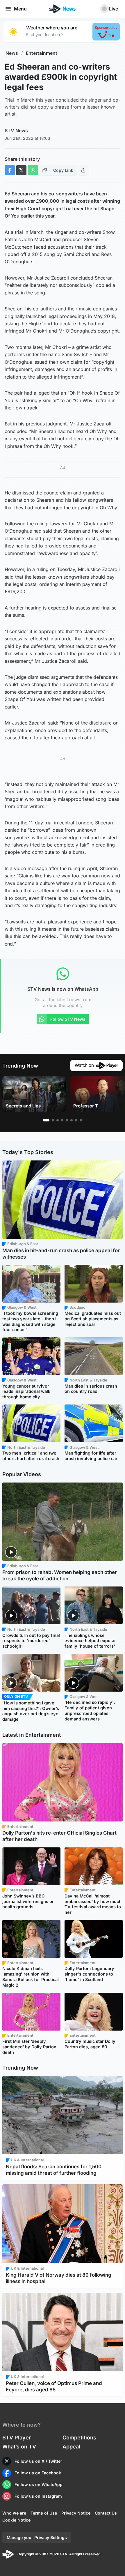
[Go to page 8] (81, 1120)
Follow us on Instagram (38, 2496)
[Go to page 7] (76, 1120)
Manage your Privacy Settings (37, 2537)
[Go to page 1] (46, 1120)
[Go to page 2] (53, 1120)
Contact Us (106, 2513)
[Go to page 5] (67, 1120)
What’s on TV (19, 2447)
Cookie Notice (16, 2520)
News (12, 53)
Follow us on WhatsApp (39, 2484)
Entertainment (42, 53)
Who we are (14, 2513)
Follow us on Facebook (38, 2473)
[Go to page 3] (58, 1120)
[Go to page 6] (72, 1120)
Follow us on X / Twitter (38, 2461)
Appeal (71, 2447)
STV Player (17, 2438)
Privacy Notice (76, 2513)
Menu (20, 9)
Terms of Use (44, 2513)
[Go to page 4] (62, 1120)
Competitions (79, 2438)
